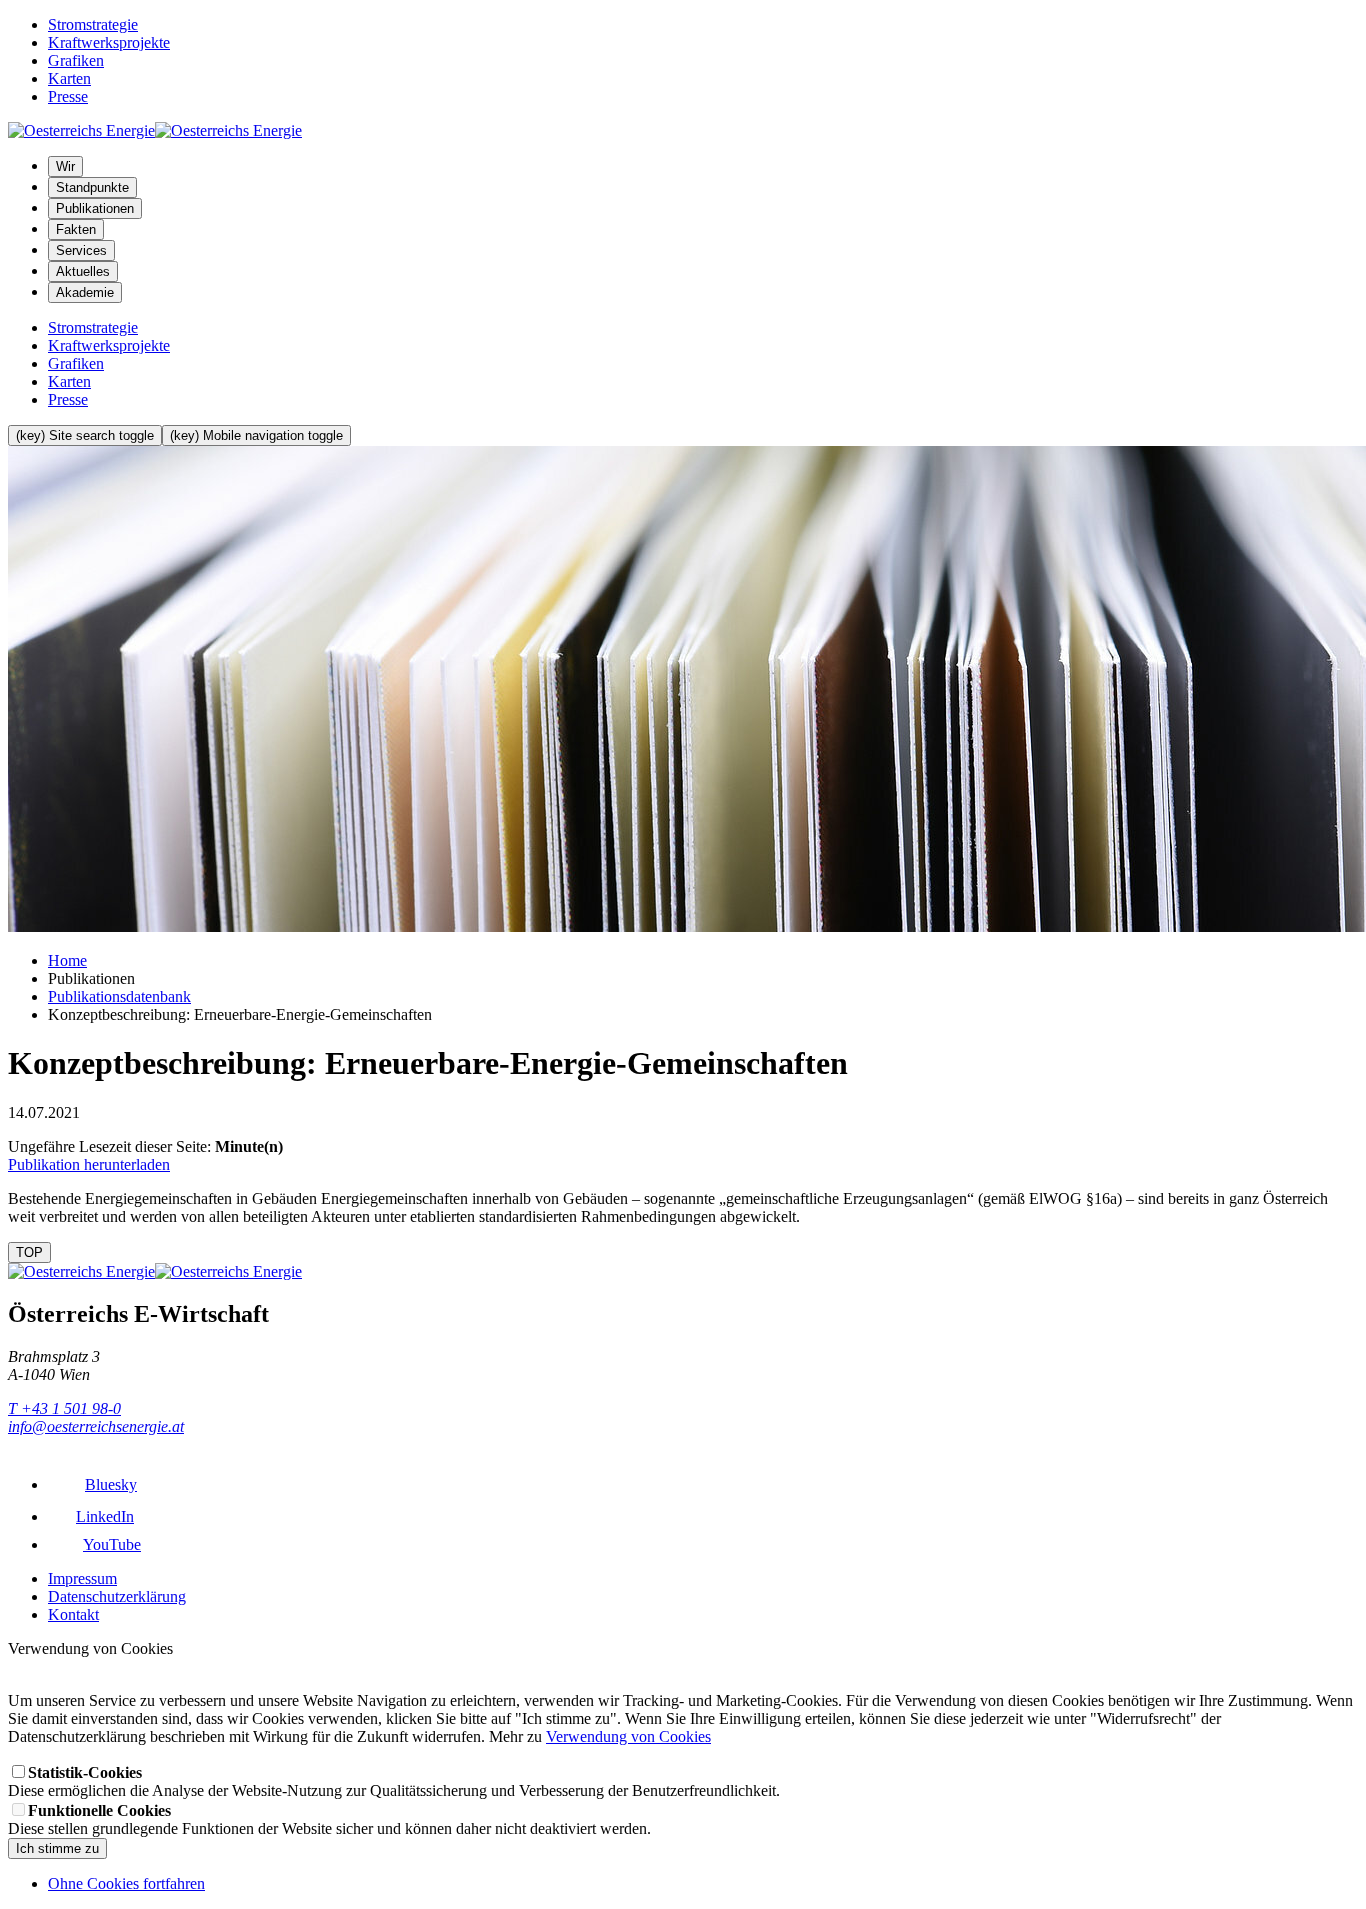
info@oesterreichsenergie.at (96, 1426)
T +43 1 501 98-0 (64, 1408)
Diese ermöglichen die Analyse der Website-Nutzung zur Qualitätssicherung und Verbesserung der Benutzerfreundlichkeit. (394, 1781)
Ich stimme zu (57, 1848)
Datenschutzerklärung (117, 1596)
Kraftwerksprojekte (109, 42)
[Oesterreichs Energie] (155, 130)
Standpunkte (92, 187)
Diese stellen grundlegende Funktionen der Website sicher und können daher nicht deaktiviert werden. (329, 1819)
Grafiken (76, 60)
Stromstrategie (93, 24)
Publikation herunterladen (89, 1164)
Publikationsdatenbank (119, 996)
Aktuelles (83, 271)
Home (67, 960)
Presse (68, 96)
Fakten (76, 229)
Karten (69, 78)
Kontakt (73, 1614)
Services (81, 250)
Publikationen (95, 208)
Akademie (85, 292)
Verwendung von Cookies (628, 1736)
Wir (65, 166)
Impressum (82, 1578)
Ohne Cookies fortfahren (126, 1883)
